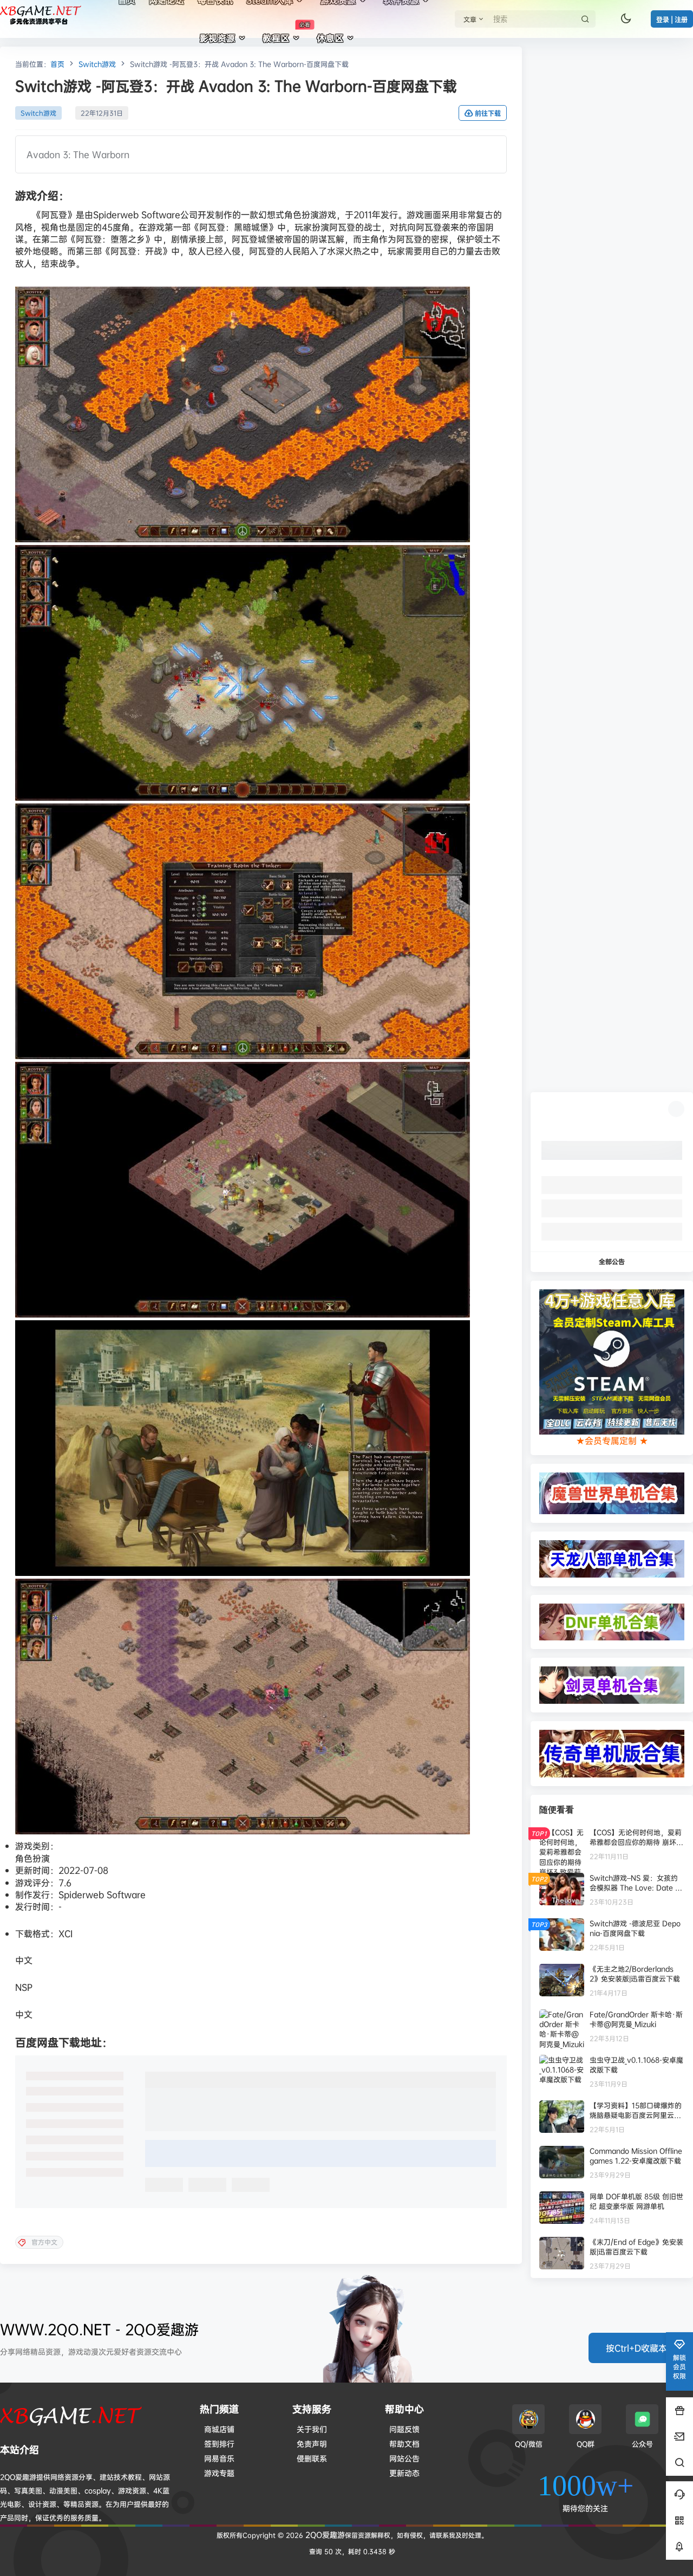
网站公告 (404, 2458)
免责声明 (312, 2444)
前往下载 (488, 113)
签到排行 (219, 2444)
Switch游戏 (97, 64)
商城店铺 (219, 2429)
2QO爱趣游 (324, 2535)
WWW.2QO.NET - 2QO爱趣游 (99, 2329)
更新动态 (404, 2473)
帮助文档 (404, 2444)
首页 (57, 64)
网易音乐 (219, 2458)
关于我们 (312, 2429)
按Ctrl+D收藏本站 (641, 2348)
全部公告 (612, 1261)
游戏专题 (219, 2473)
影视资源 (218, 38)
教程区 (286, 33)
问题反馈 (404, 2429)
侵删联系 (312, 2458)
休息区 (330, 38)
